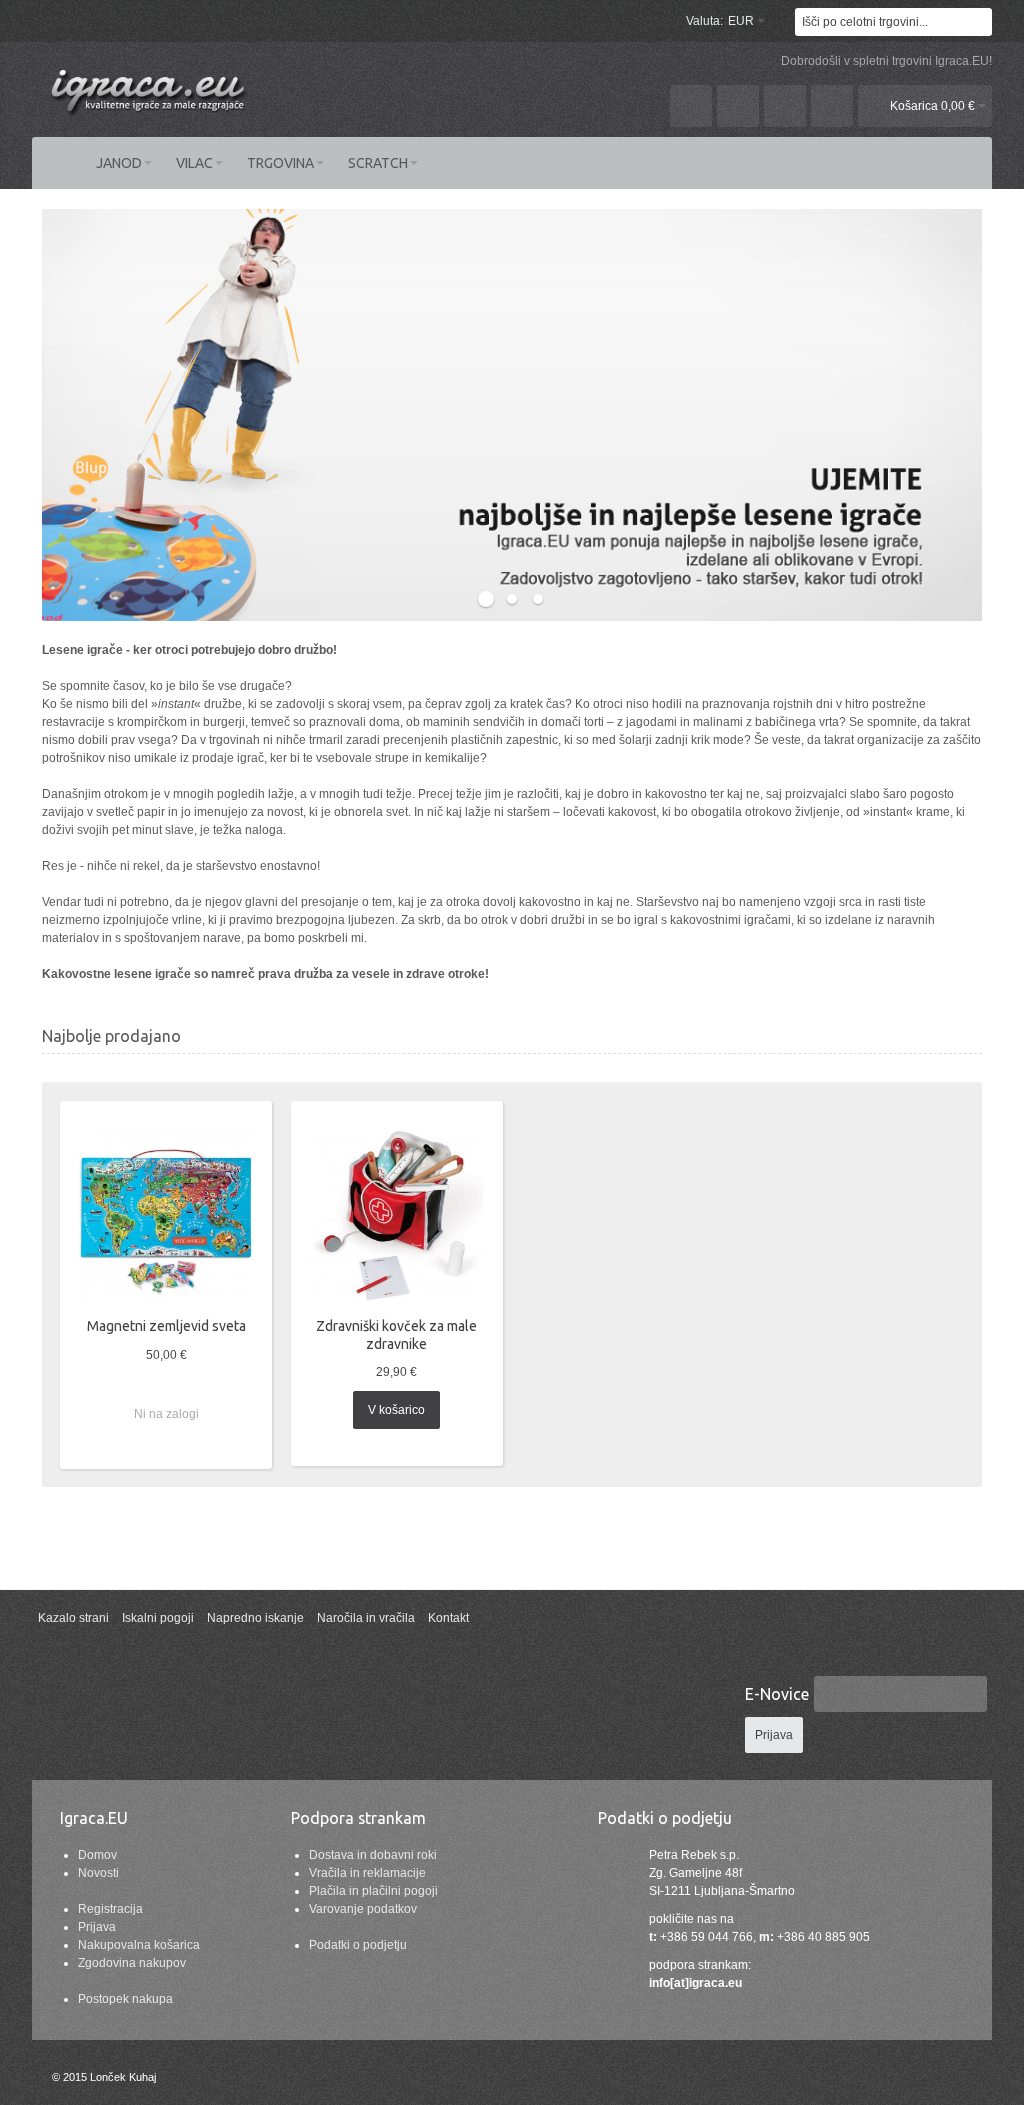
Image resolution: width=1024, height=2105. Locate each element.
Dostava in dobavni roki (373, 1855)
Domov (97, 1855)
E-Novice (777, 1694)
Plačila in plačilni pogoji (373, 1891)
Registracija (110, 1909)
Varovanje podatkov (363, 1909)
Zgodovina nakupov (132, 1963)
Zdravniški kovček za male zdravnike (396, 1334)
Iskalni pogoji (158, 1618)
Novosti (98, 1873)
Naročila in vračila (366, 1618)
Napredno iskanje (255, 1618)
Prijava (97, 1927)
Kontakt (448, 1618)
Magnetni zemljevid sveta (166, 1326)
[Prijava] (785, 106)
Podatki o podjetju (358, 1945)
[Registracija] (832, 106)
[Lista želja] (738, 106)
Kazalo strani (73, 1618)
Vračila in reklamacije (367, 1873)
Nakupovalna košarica (139, 1945)
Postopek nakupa (125, 1999)
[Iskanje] (978, 22)
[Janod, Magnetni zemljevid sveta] (166, 1215)
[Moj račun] (691, 106)
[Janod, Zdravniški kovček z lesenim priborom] (396, 1215)
